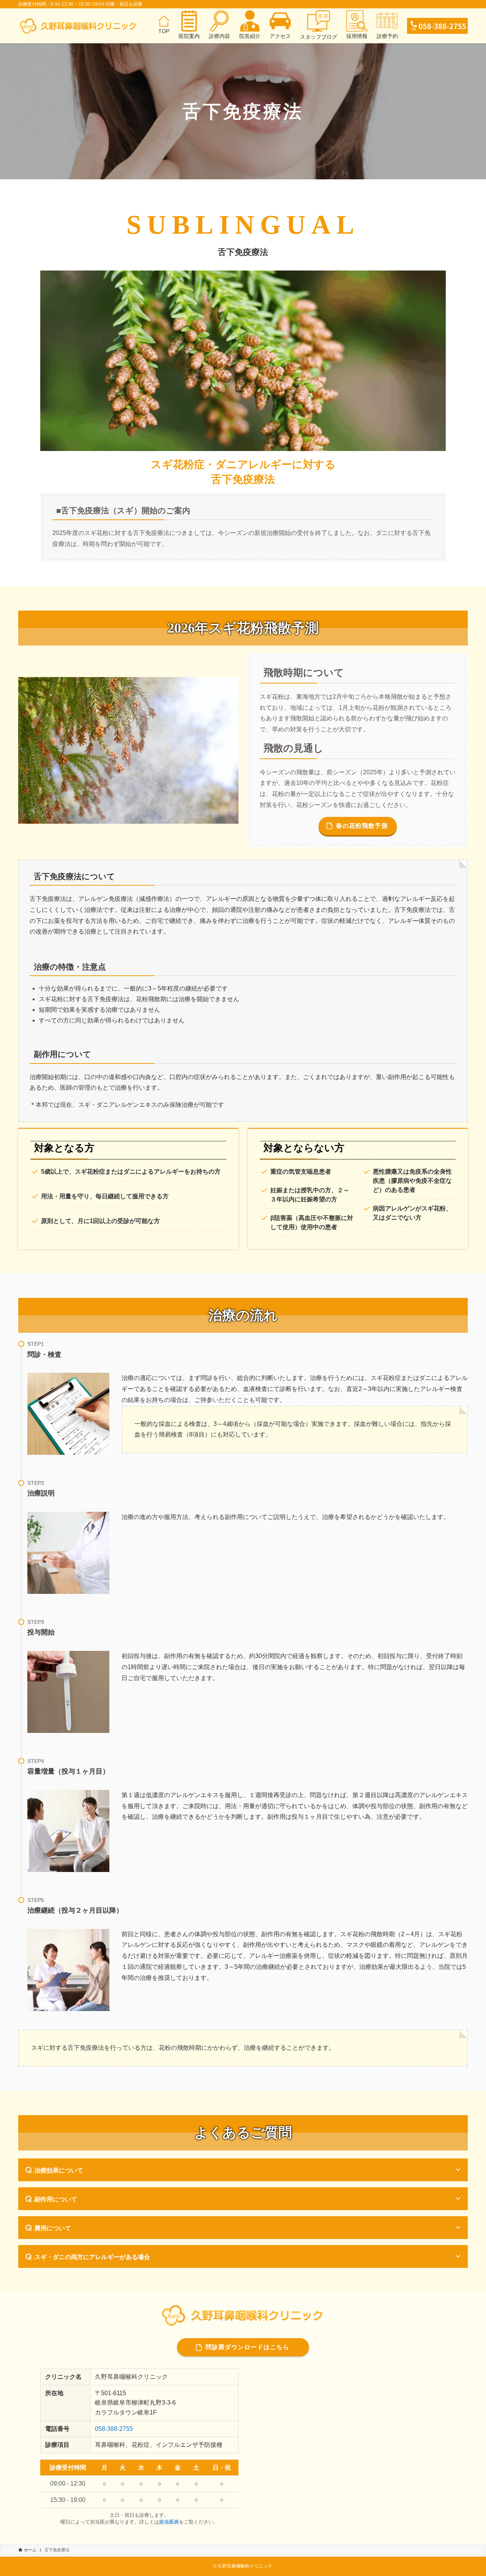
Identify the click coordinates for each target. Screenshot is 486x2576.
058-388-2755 (114, 2429)
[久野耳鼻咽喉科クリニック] (78, 26)
